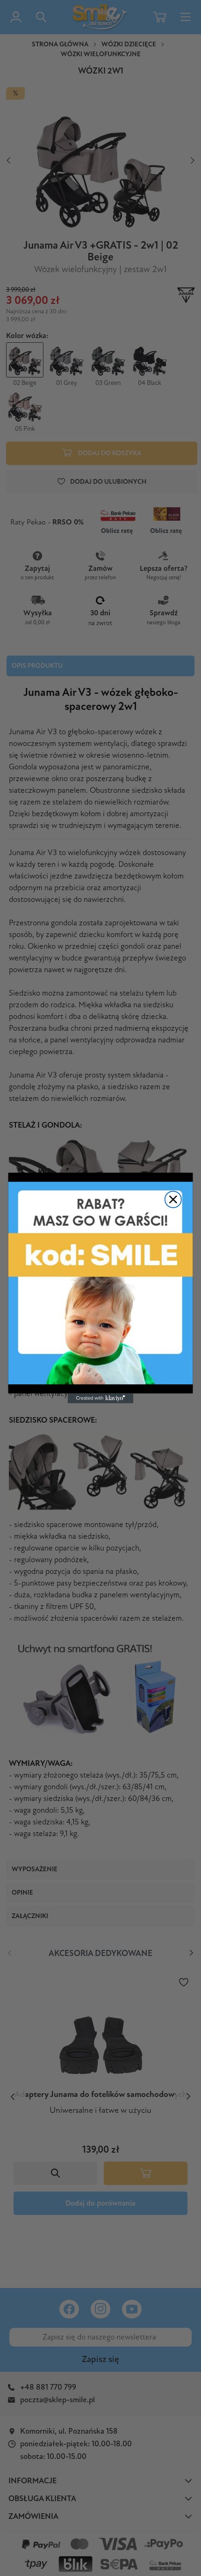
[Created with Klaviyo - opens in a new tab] (100, 1399)
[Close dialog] (173, 1199)
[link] (101, 1283)
